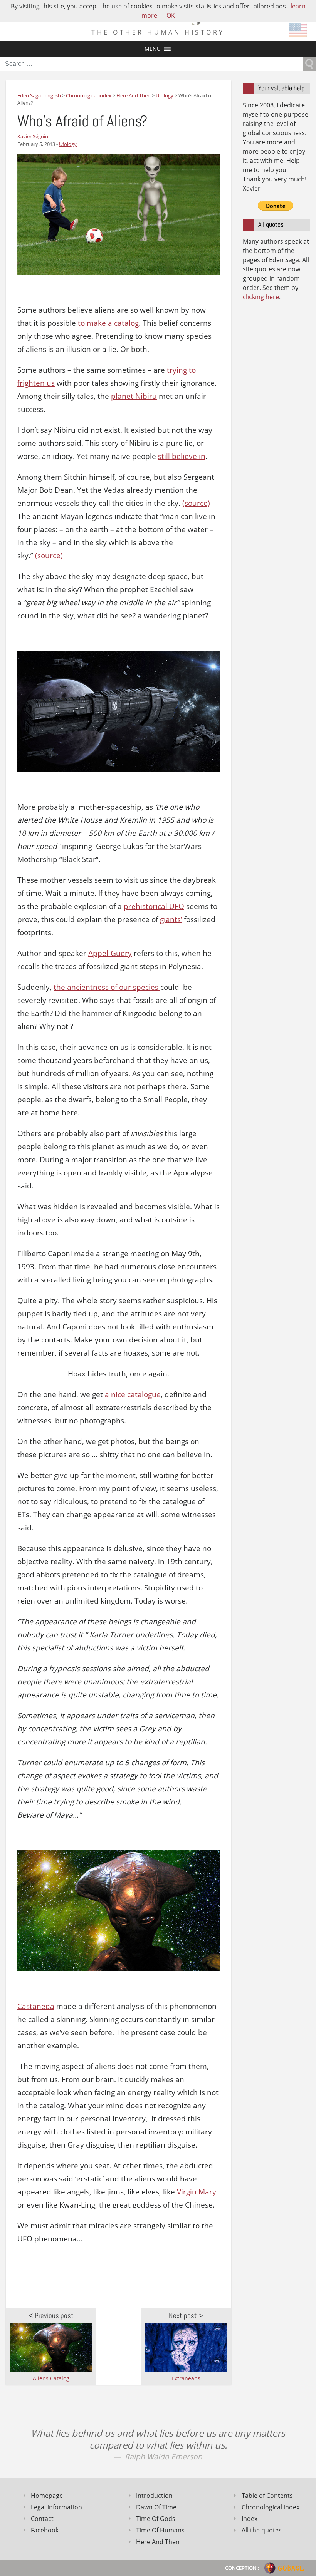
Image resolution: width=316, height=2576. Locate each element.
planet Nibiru (134, 396)
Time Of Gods (156, 2519)
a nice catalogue (133, 1394)
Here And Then (158, 2542)
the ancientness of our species (107, 987)
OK (171, 15)
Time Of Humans (160, 2530)
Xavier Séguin (33, 136)
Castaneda (36, 2006)
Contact (42, 2519)
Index (250, 2519)
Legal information (56, 2507)
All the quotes (262, 2530)
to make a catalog (108, 323)
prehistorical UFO (154, 906)
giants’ (171, 919)
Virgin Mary (197, 2192)
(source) (196, 503)
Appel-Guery (110, 953)
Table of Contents (267, 2496)
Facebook (45, 2530)
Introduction (154, 2496)
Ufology (68, 144)
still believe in (182, 456)
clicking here (261, 297)
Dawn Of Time (156, 2507)
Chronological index (271, 2507)
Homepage (47, 2496)
